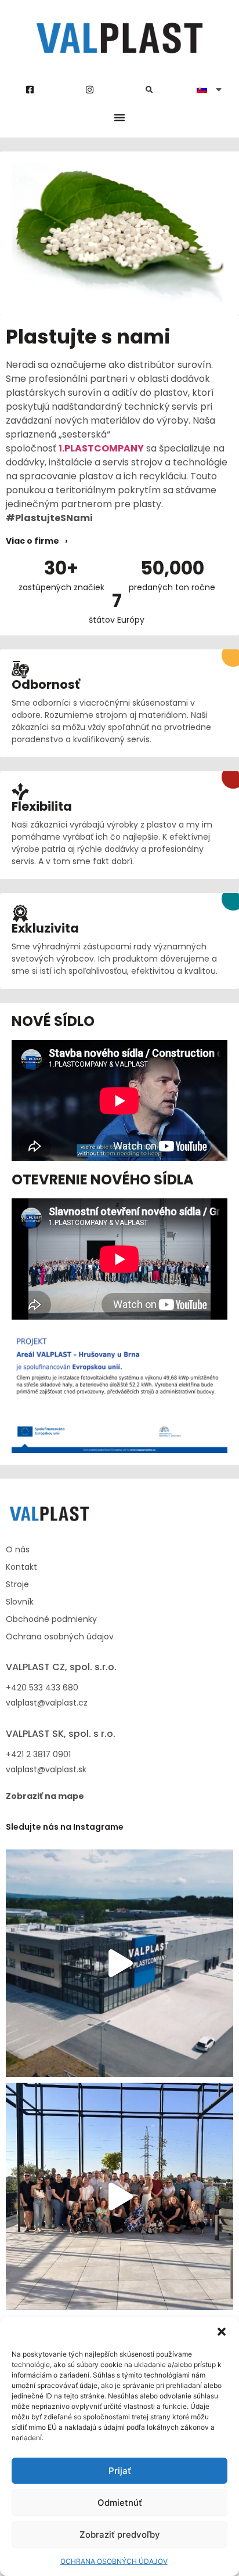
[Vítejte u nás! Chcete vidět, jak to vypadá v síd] (119, 1963)
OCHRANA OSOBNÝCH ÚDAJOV (114, 2561)
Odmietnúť (120, 2503)
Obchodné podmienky (51, 1619)
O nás (18, 1549)
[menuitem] (209, 89)
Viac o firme (32, 541)
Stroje (17, 1584)
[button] (222, 2332)
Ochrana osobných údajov (60, 1636)
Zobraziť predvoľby (120, 2535)
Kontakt (21, 1567)
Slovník (20, 1602)
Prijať (120, 2471)
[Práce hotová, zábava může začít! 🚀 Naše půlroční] (119, 2196)
